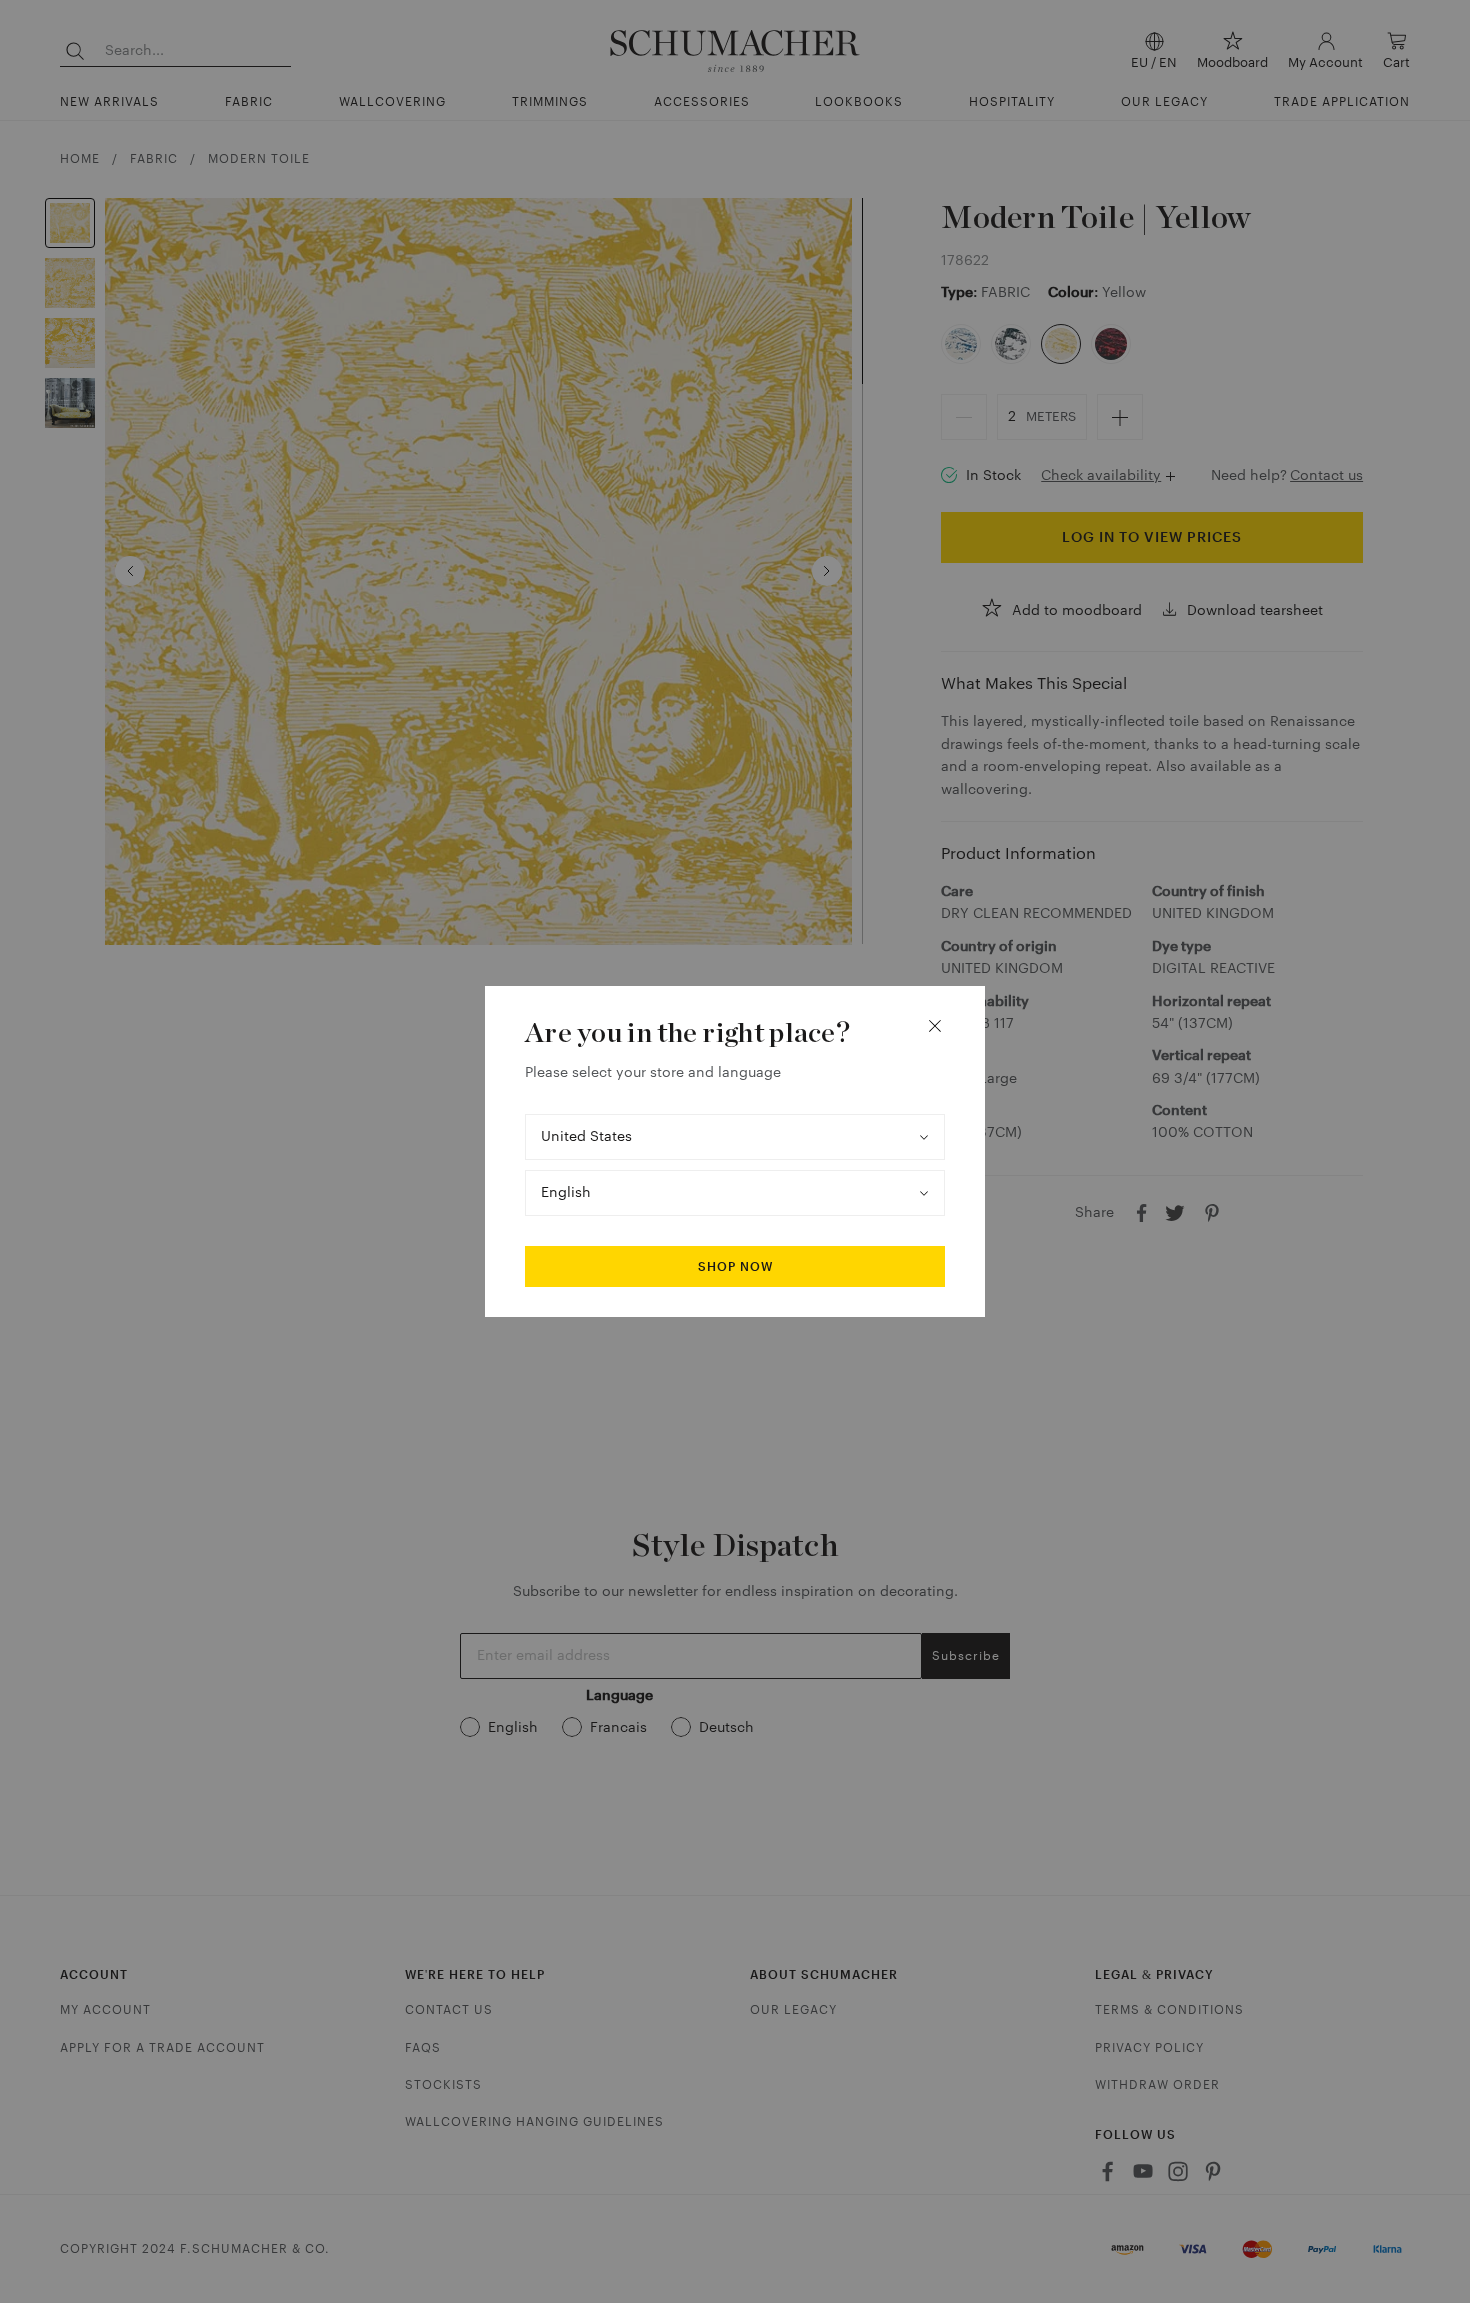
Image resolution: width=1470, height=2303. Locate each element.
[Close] (935, 1026)
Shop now (735, 1267)
